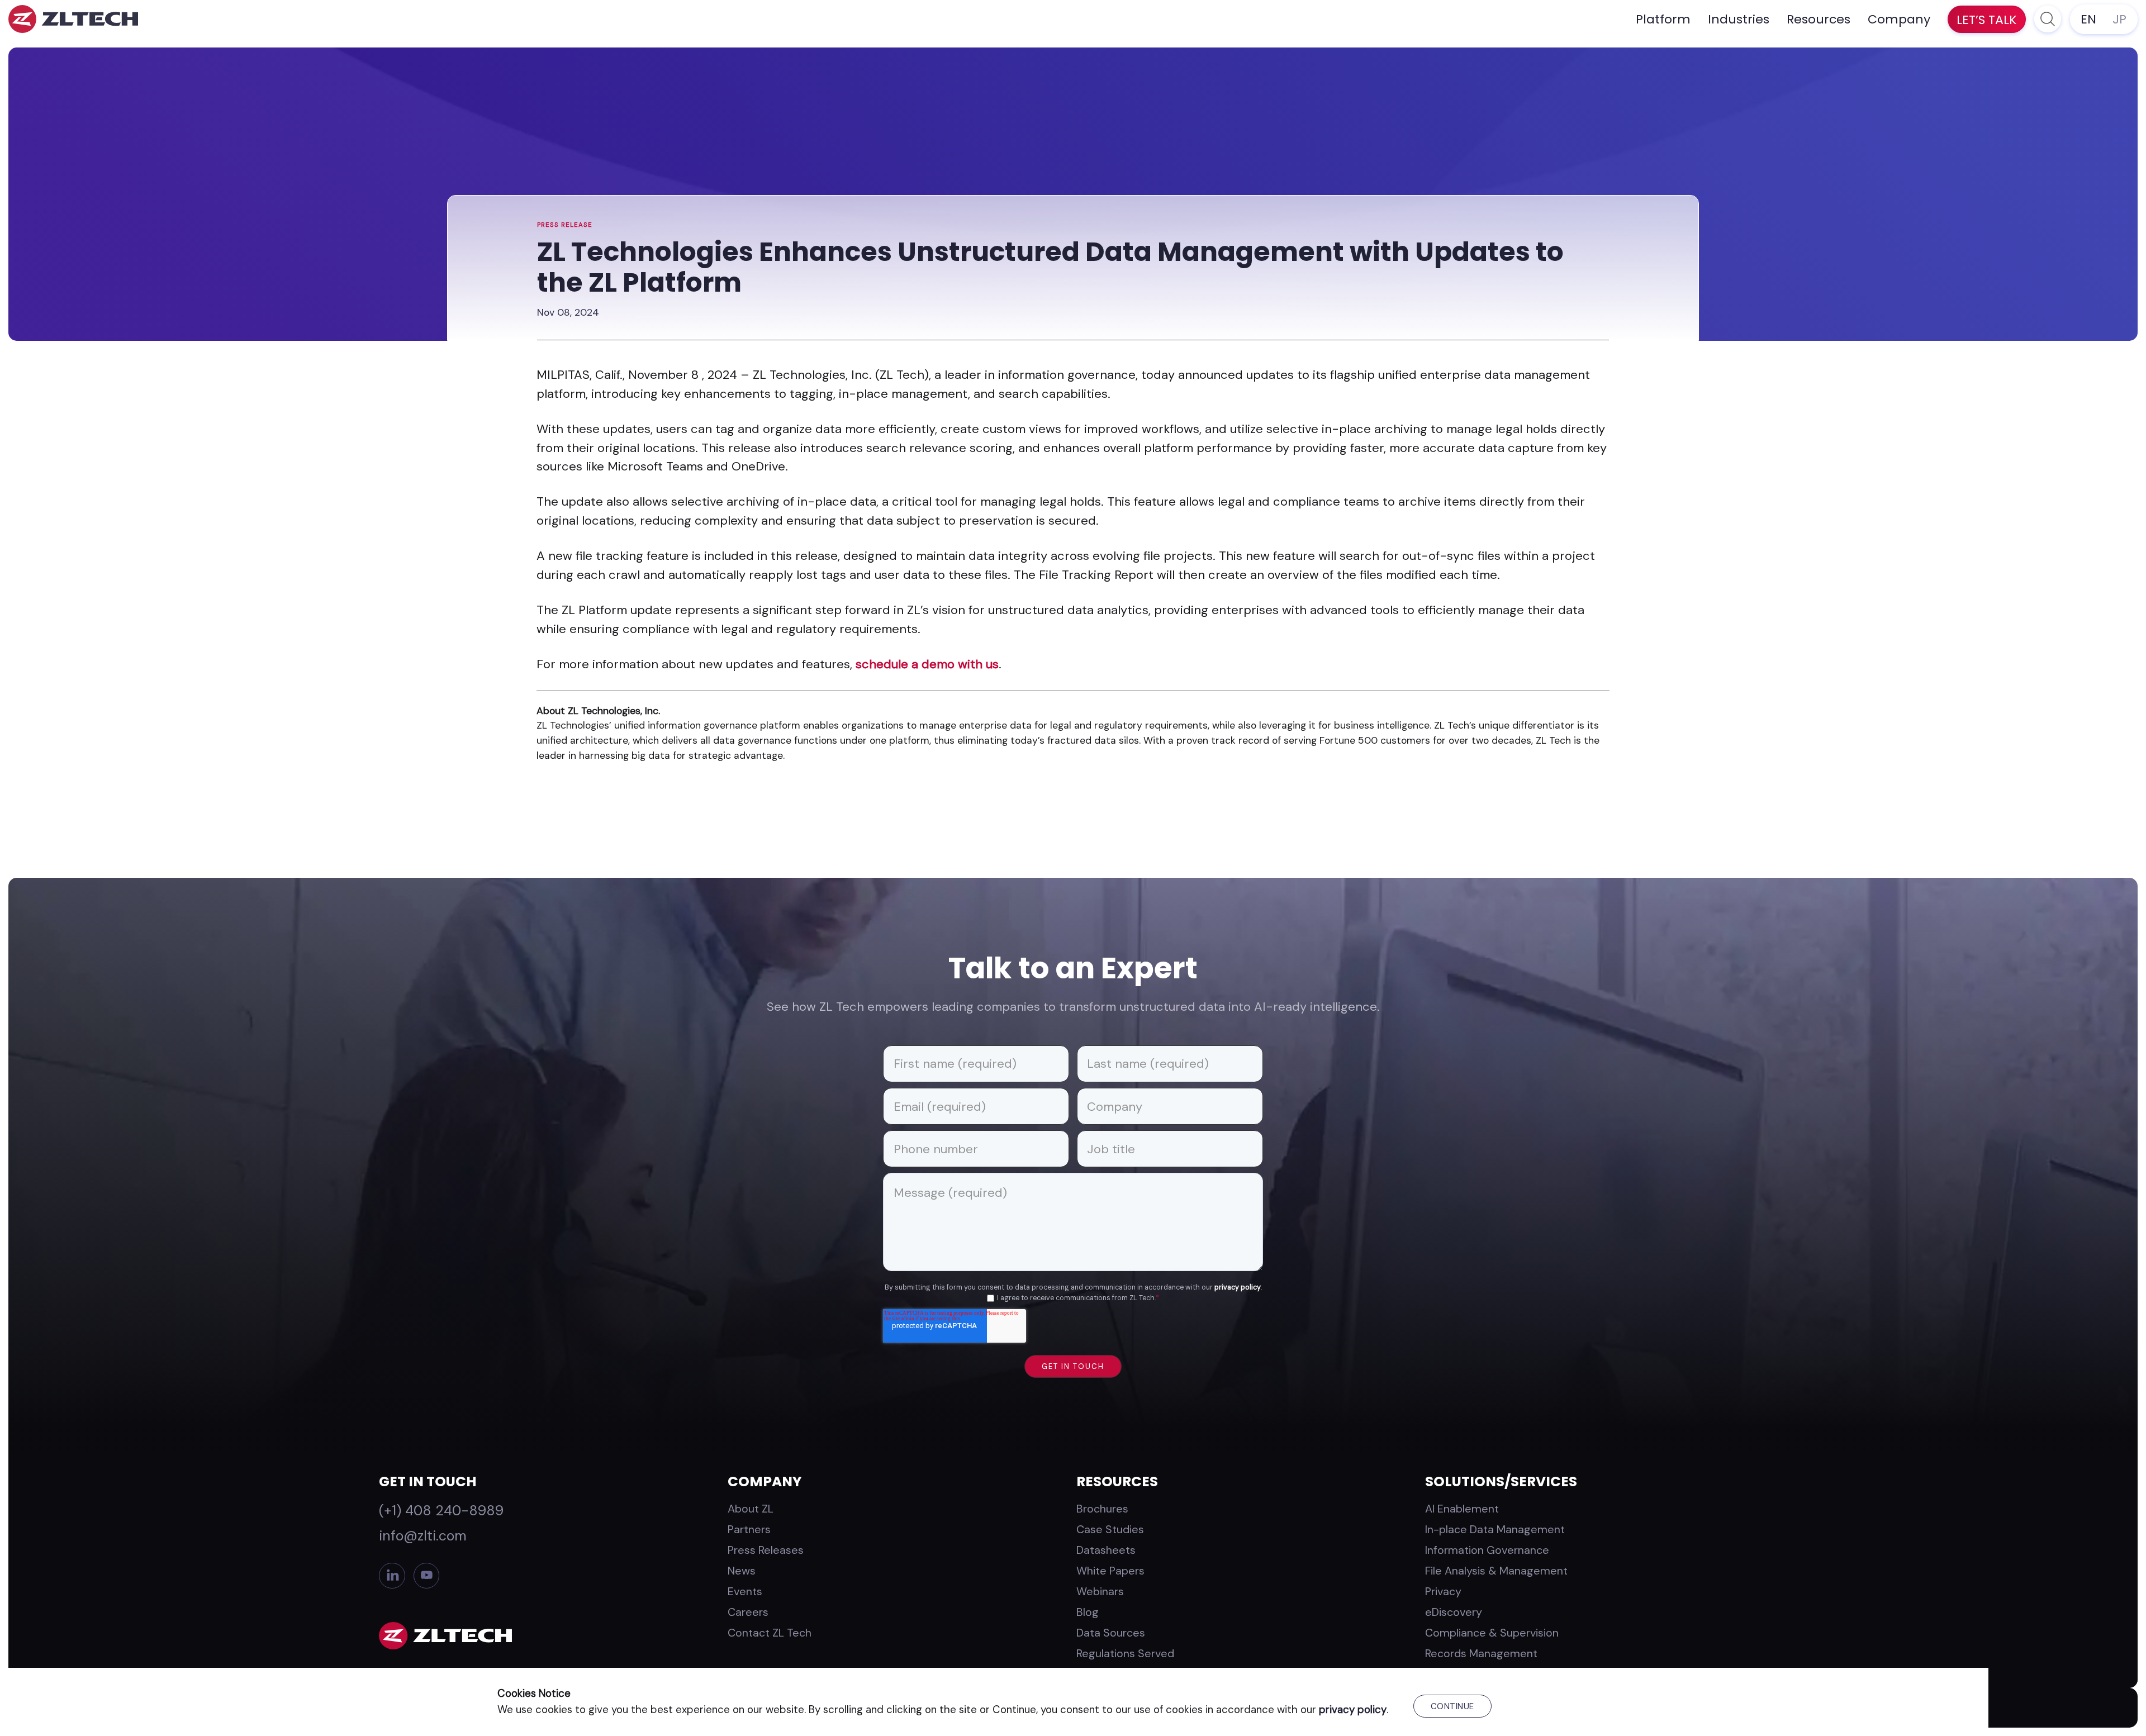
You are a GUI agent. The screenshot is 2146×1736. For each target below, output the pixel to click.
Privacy (1443, 1591)
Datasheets (1106, 1550)
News (742, 1571)
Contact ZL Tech (770, 1633)
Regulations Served (1125, 1653)
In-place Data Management (1495, 1529)
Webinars (1100, 1591)
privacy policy (1238, 1287)
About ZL (751, 1509)
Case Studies (1110, 1529)
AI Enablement (1462, 1509)
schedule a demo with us (927, 664)
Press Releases (766, 1550)
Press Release (565, 225)
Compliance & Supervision (1492, 1633)
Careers (748, 1612)
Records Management (1481, 1653)
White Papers (1110, 1571)
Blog (1088, 1612)
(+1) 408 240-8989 (441, 1511)
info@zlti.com (423, 1536)
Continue (1452, 1706)
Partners (749, 1529)
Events (745, 1591)
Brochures (1102, 1509)
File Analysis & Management (1496, 1571)
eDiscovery (1454, 1612)
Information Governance (1487, 1550)
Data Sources (1111, 1633)
